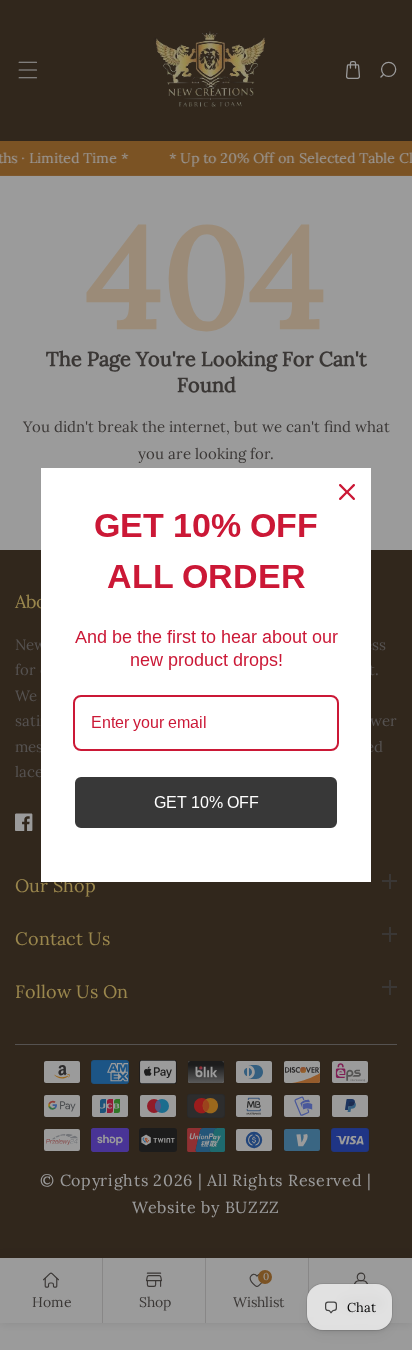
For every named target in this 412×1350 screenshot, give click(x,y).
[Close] (347, 492)
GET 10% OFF (206, 802)
